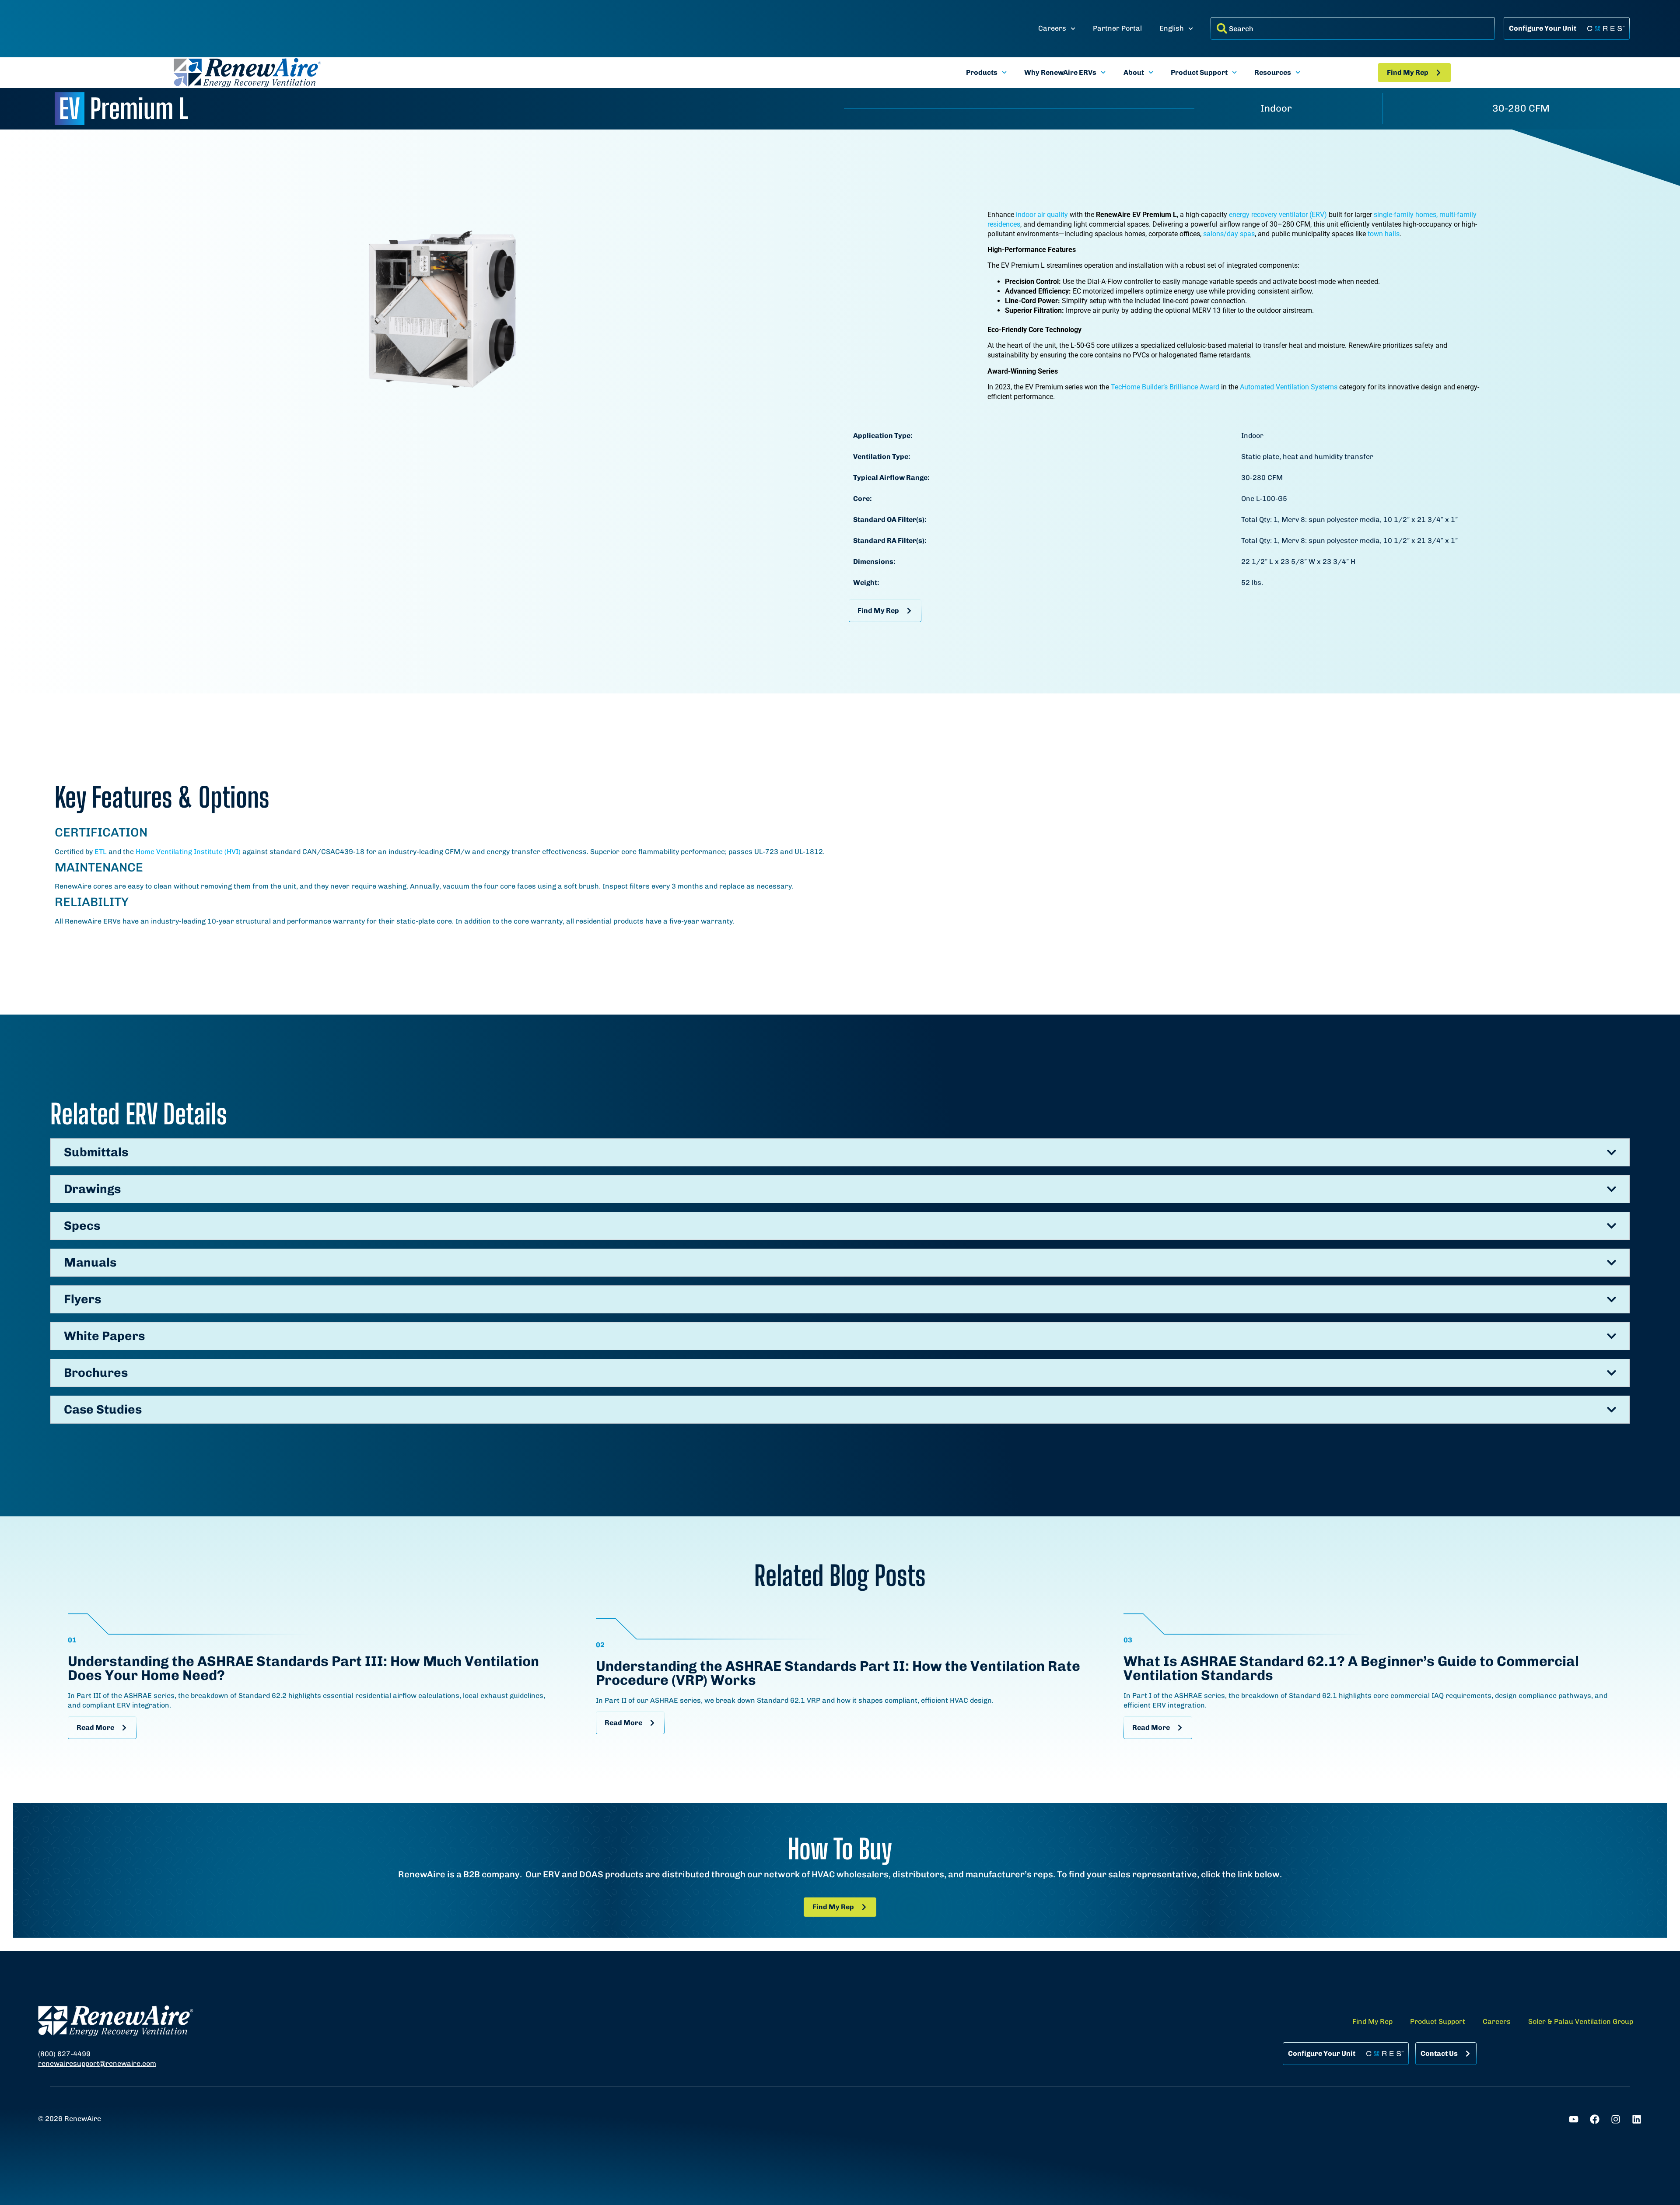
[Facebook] (1595, 2119)
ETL (101, 852)
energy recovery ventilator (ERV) (1278, 215)
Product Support (1199, 72)
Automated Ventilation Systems (1289, 387)
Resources (1273, 72)
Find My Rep (1372, 2021)
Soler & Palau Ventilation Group (1581, 2021)
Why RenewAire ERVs (1060, 72)
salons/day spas (1229, 234)
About (1134, 72)
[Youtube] (1574, 2119)
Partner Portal (1117, 28)
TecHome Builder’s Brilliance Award (1165, 387)
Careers (1052, 28)
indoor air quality (1042, 215)
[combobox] (1353, 28)
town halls (1384, 234)
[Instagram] (1616, 2119)
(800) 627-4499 (64, 2054)
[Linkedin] (1637, 2119)
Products (982, 72)
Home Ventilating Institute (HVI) (188, 852)
